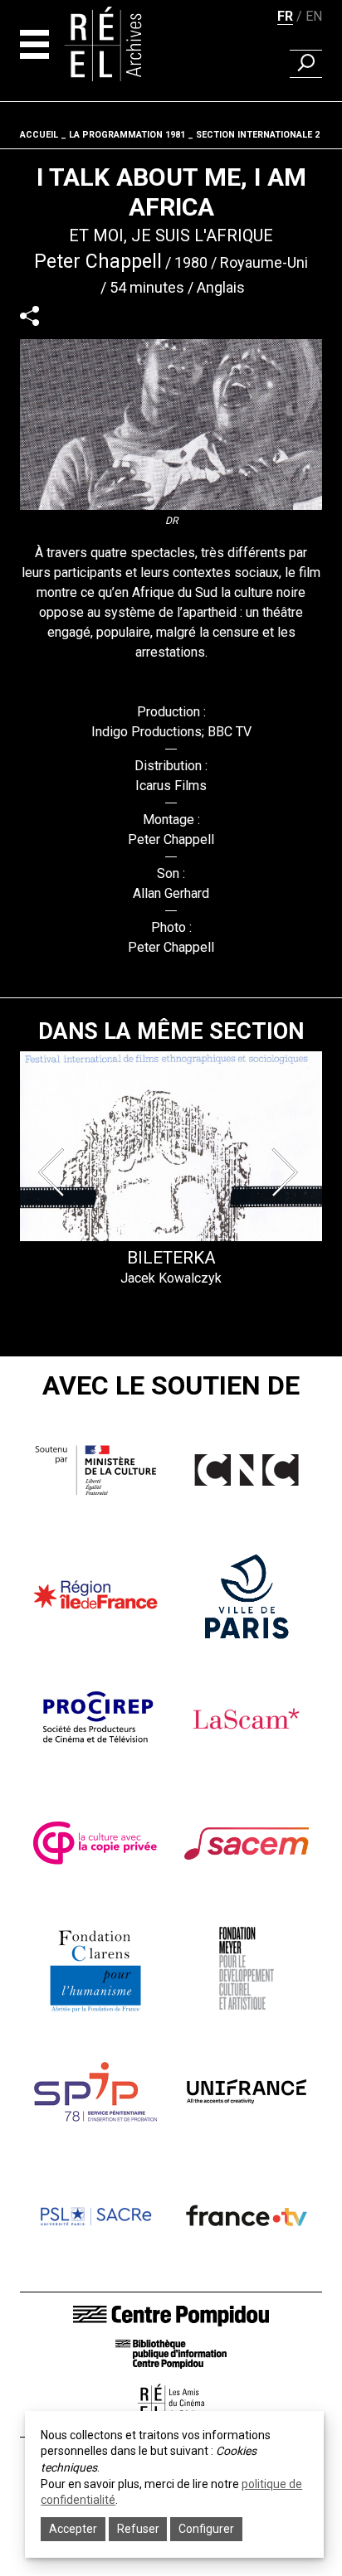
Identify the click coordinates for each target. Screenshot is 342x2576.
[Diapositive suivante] (287, 1172)
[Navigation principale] (34, 44)
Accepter (73, 2529)
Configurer (206, 2529)
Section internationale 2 (258, 135)
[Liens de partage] (29, 315)
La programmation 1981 (127, 135)
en (314, 16)
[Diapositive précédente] (55, 1172)
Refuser (138, 2529)
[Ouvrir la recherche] (306, 64)
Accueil (39, 135)
